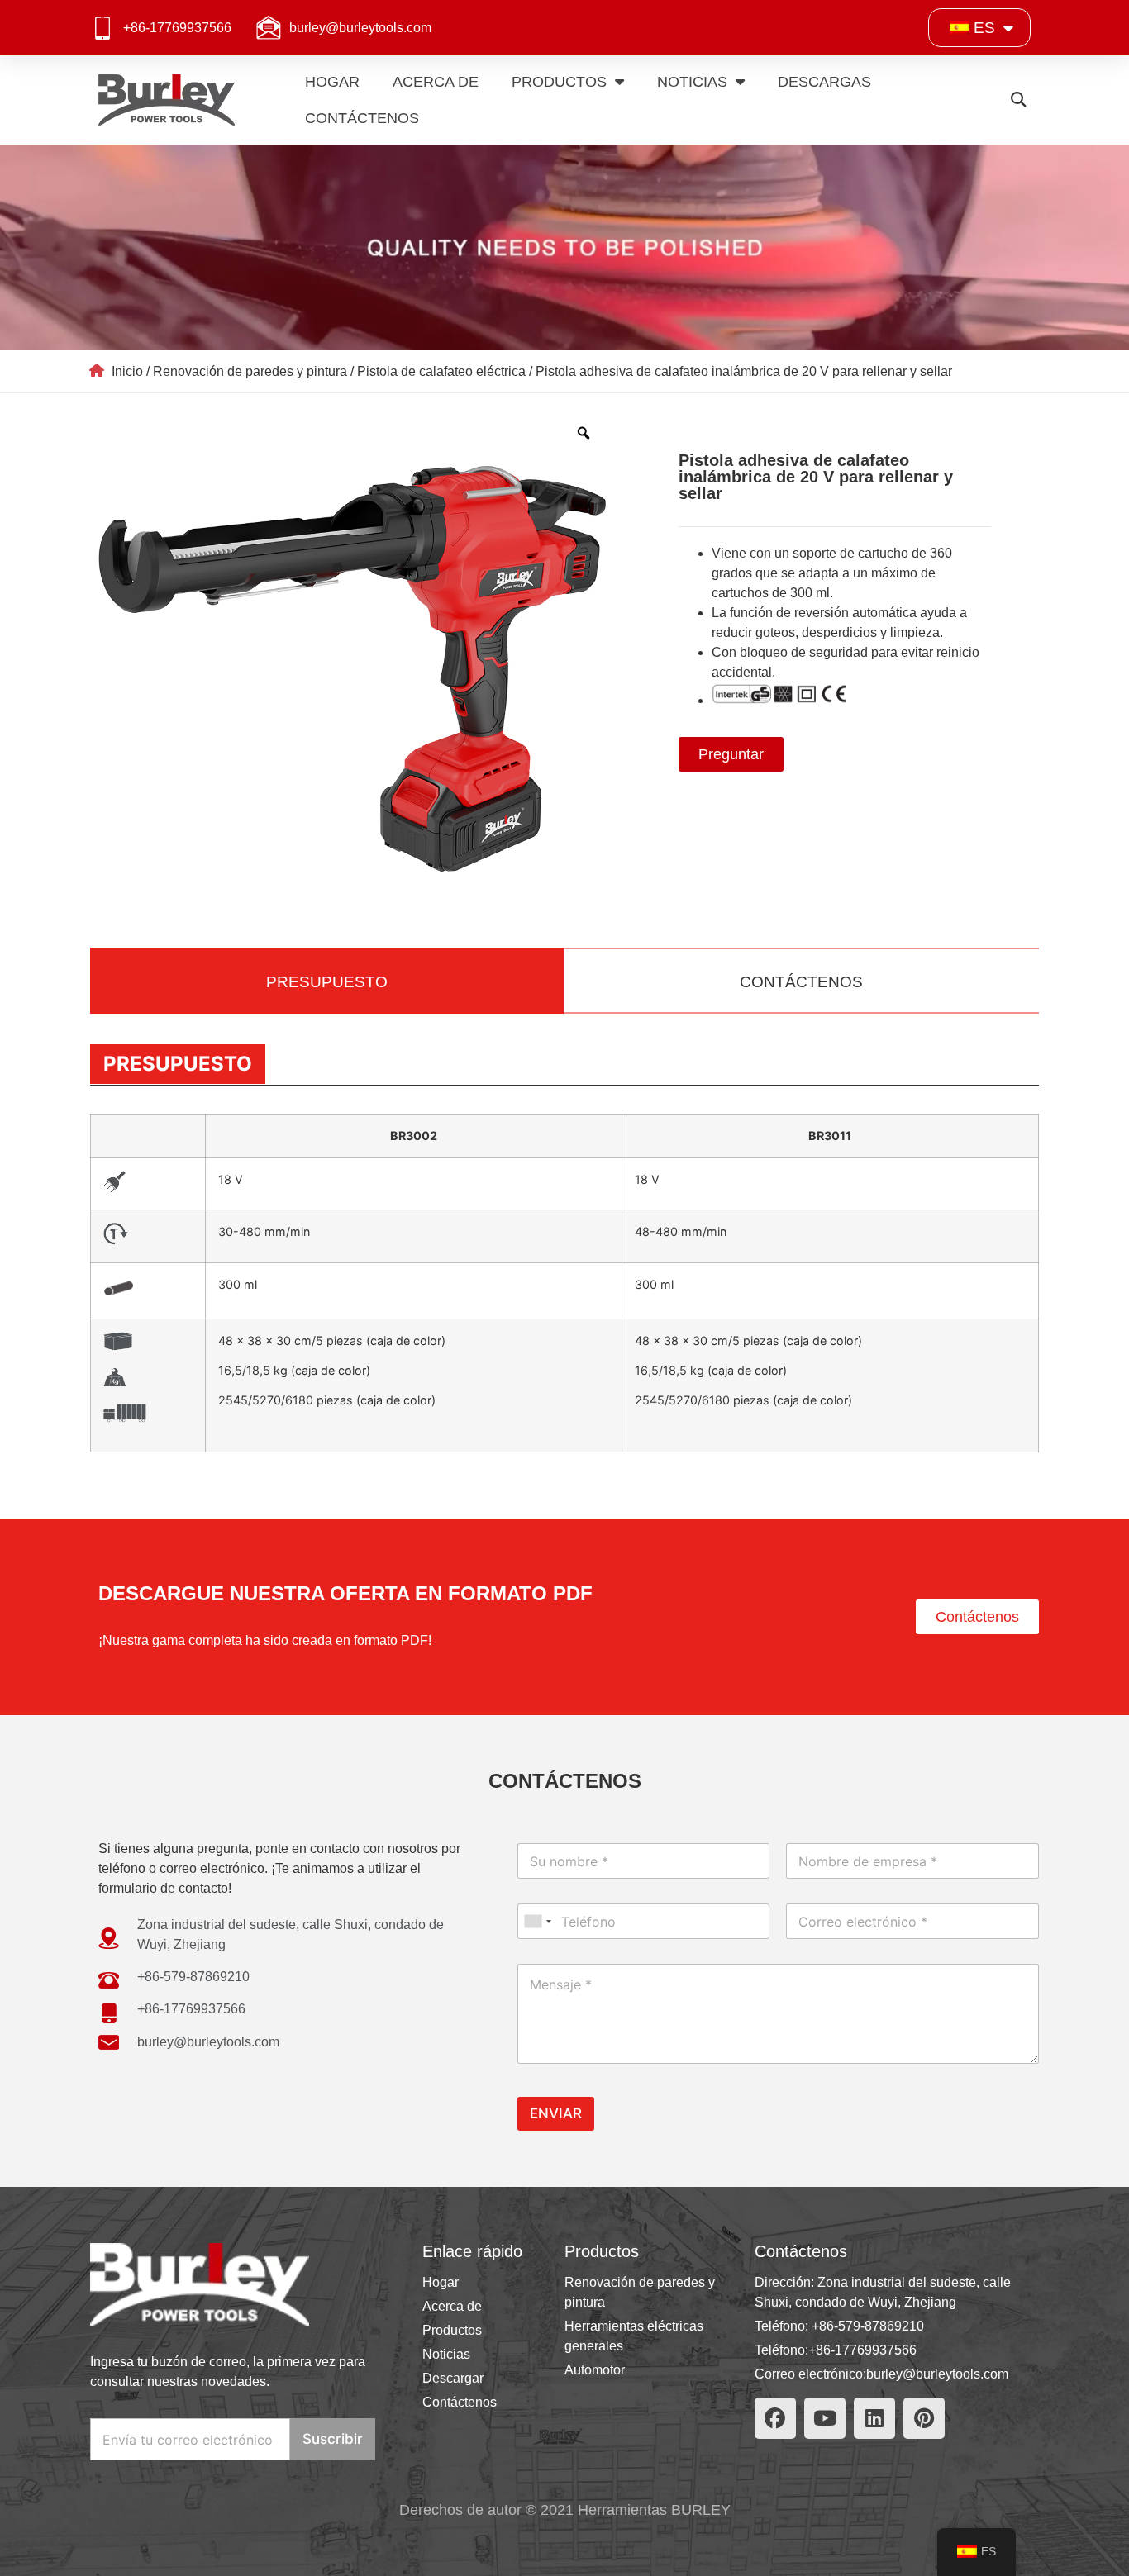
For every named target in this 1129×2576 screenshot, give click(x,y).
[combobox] (537, 1921)
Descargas (824, 82)
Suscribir (333, 2439)
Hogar (332, 82)
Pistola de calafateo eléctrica (441, 371)
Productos (559, 82)
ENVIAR (556, 2113)
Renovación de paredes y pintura (250, 371)
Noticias (692, 82)
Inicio (127, 371)
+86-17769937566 (177, 28)
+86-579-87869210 (868, 2326)
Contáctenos (362, 118)
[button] (1018, 100)
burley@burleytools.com (360, 28)
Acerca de (436, 82)
